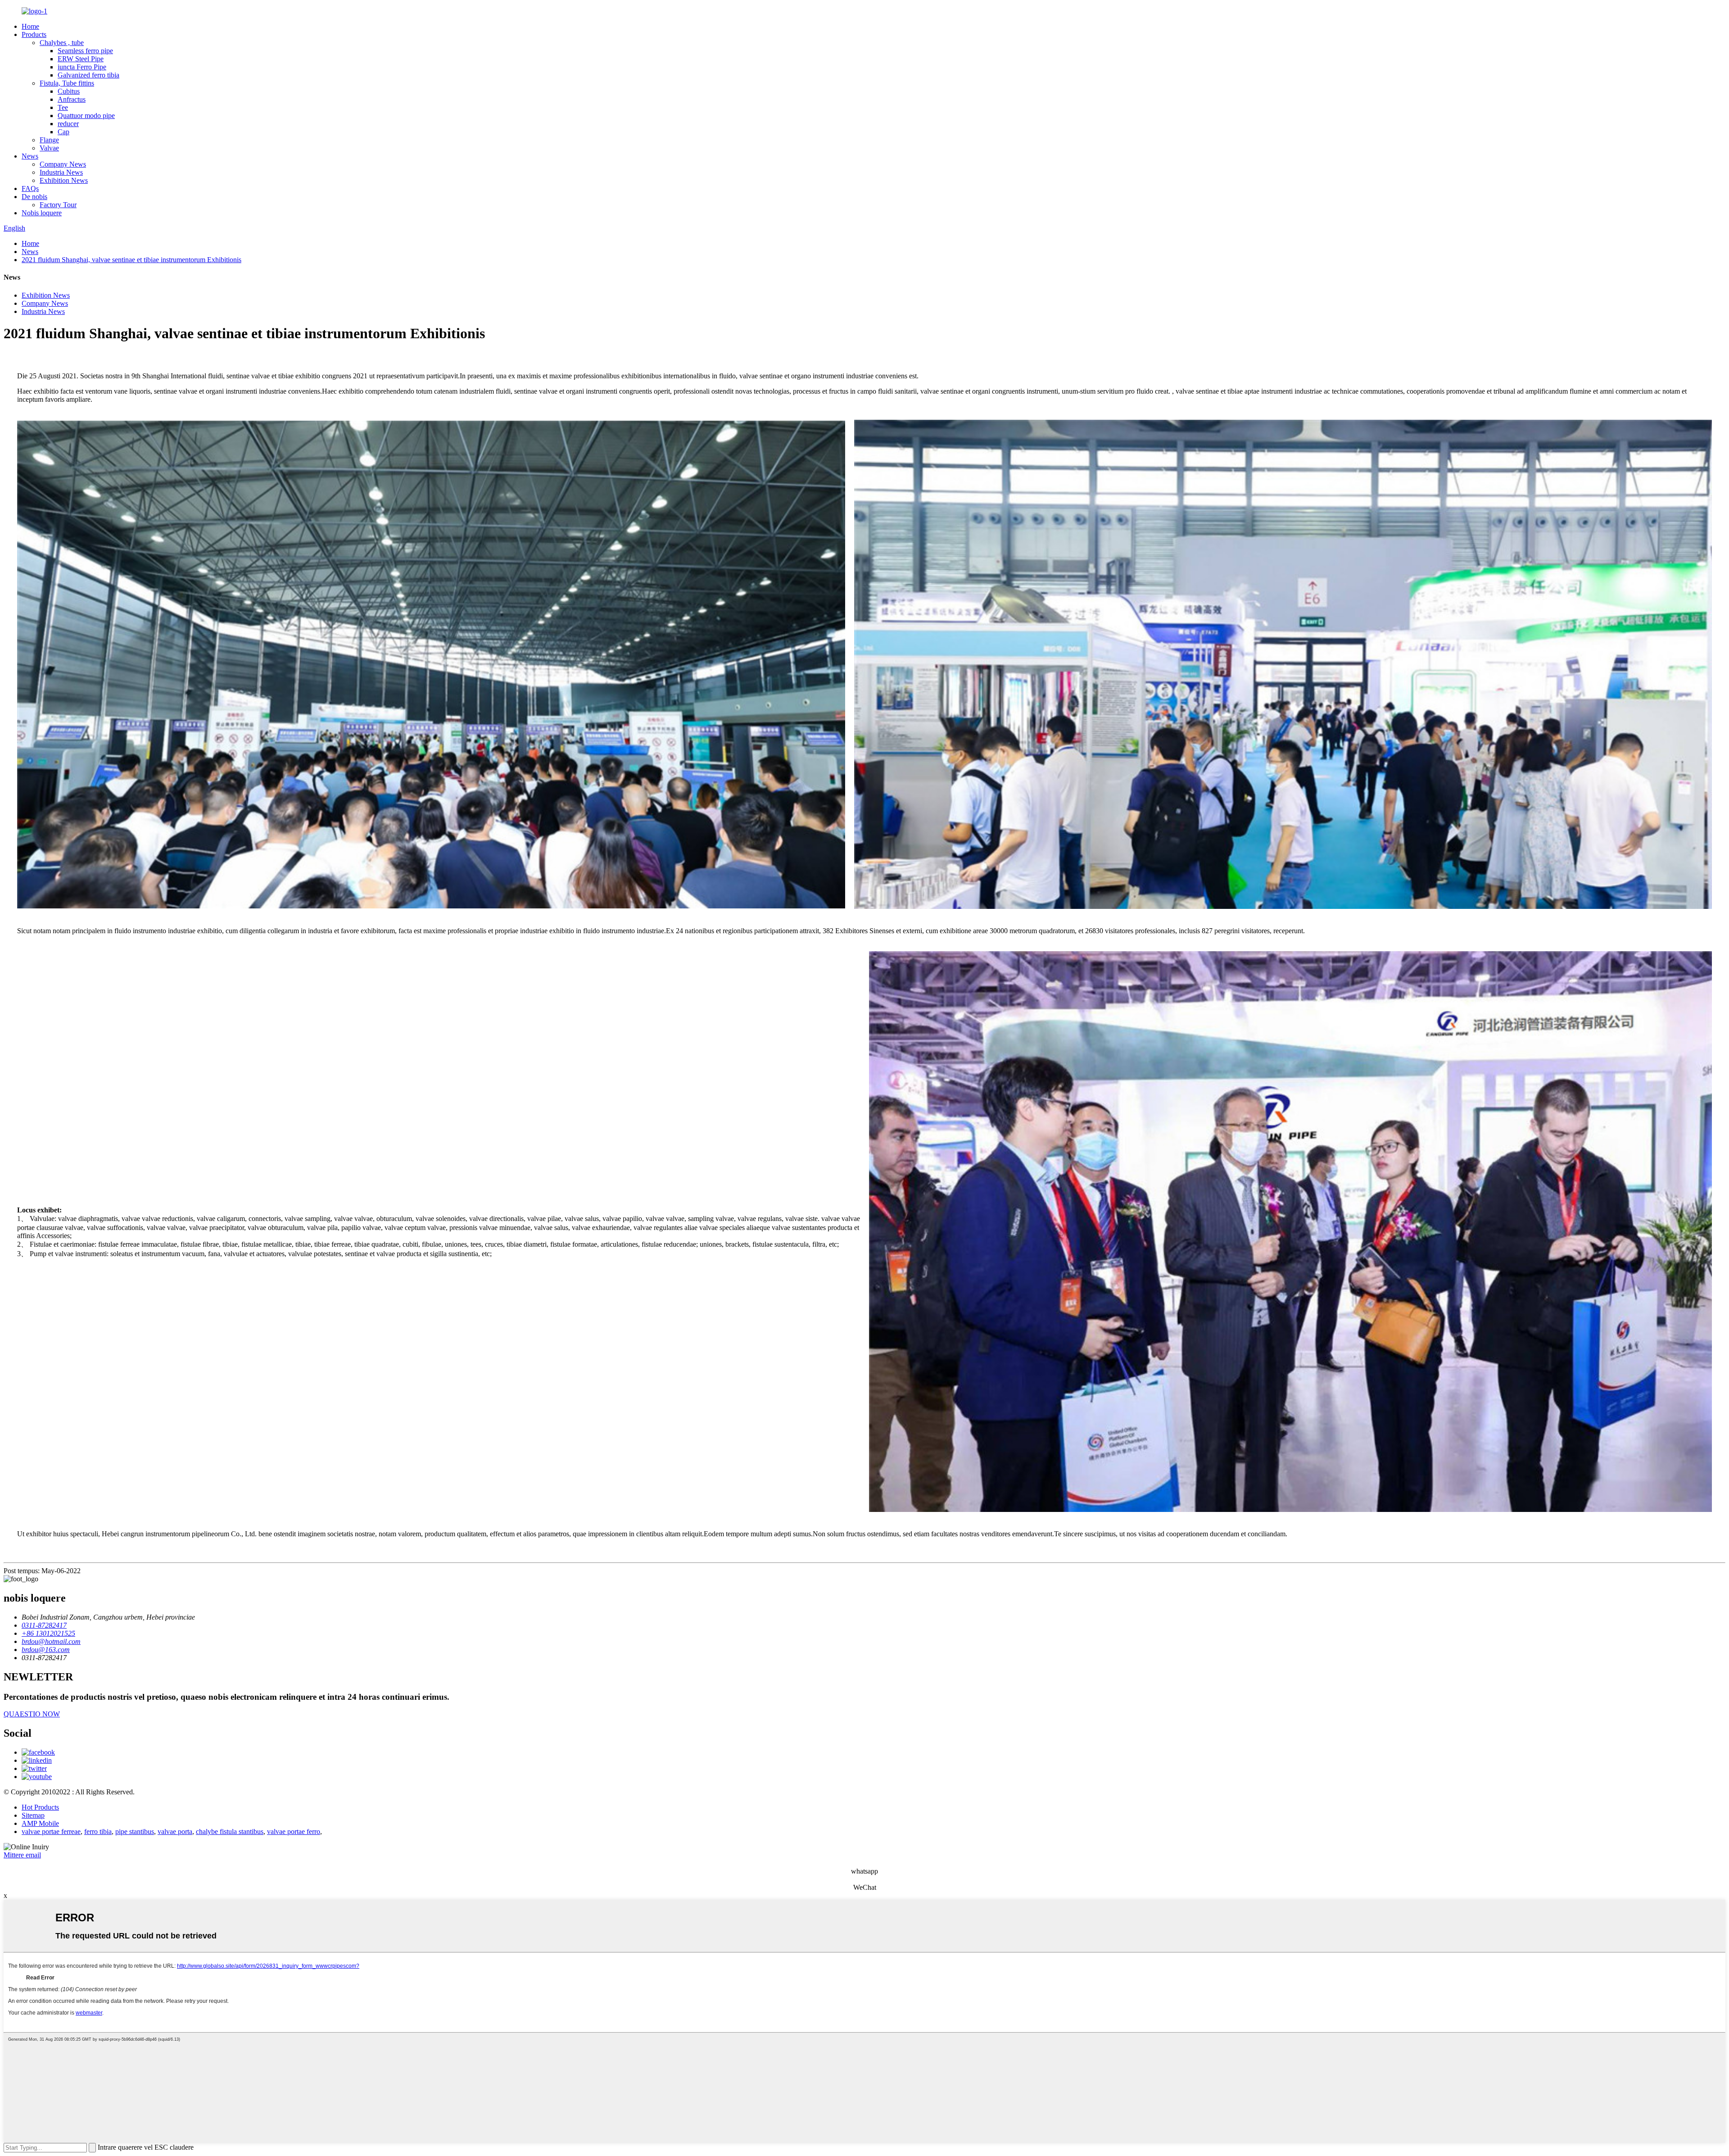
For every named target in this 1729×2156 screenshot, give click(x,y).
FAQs (30, 188)
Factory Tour (58, 205)
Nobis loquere (42, 213)
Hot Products (40, 1807)
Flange (49, 140)
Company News (63, 164)
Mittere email (22, 1855)
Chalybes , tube (62, 43)
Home (30, 26)
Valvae (49, 148)
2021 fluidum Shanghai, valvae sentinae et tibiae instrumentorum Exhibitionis (131, 260)
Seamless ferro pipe (85, 51)
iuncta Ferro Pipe (82, 67)
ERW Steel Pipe (81, 59)
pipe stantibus (135, 1831)
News (30, 156)
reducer (68, 124)
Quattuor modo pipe (86, 116)
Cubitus (69, 91)
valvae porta (175, 1831)
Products (34, 34)
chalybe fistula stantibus (230, 1831)
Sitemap (33, 1815)
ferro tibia (98, 1831)
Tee (63, 107)
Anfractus (72, 99)
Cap (63, 132)
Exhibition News (64, 180)
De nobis (34, 197)
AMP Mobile (40, 1823)
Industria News (61, 172)
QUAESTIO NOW (32, 1714)
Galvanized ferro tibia (88, 75)
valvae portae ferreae (51, 1831)
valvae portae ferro (294, 1831)
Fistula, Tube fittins (67, 83)
